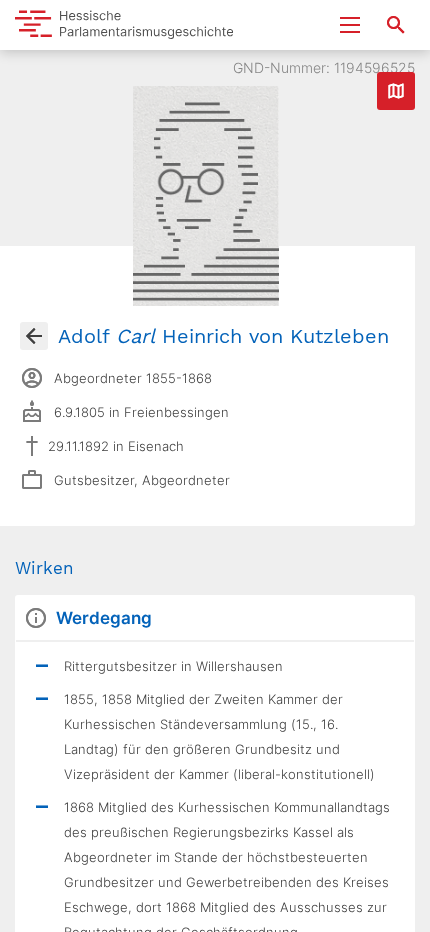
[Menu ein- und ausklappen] (350, 25)
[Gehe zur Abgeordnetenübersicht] (34, 336)
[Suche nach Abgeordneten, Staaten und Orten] (396, 25)
